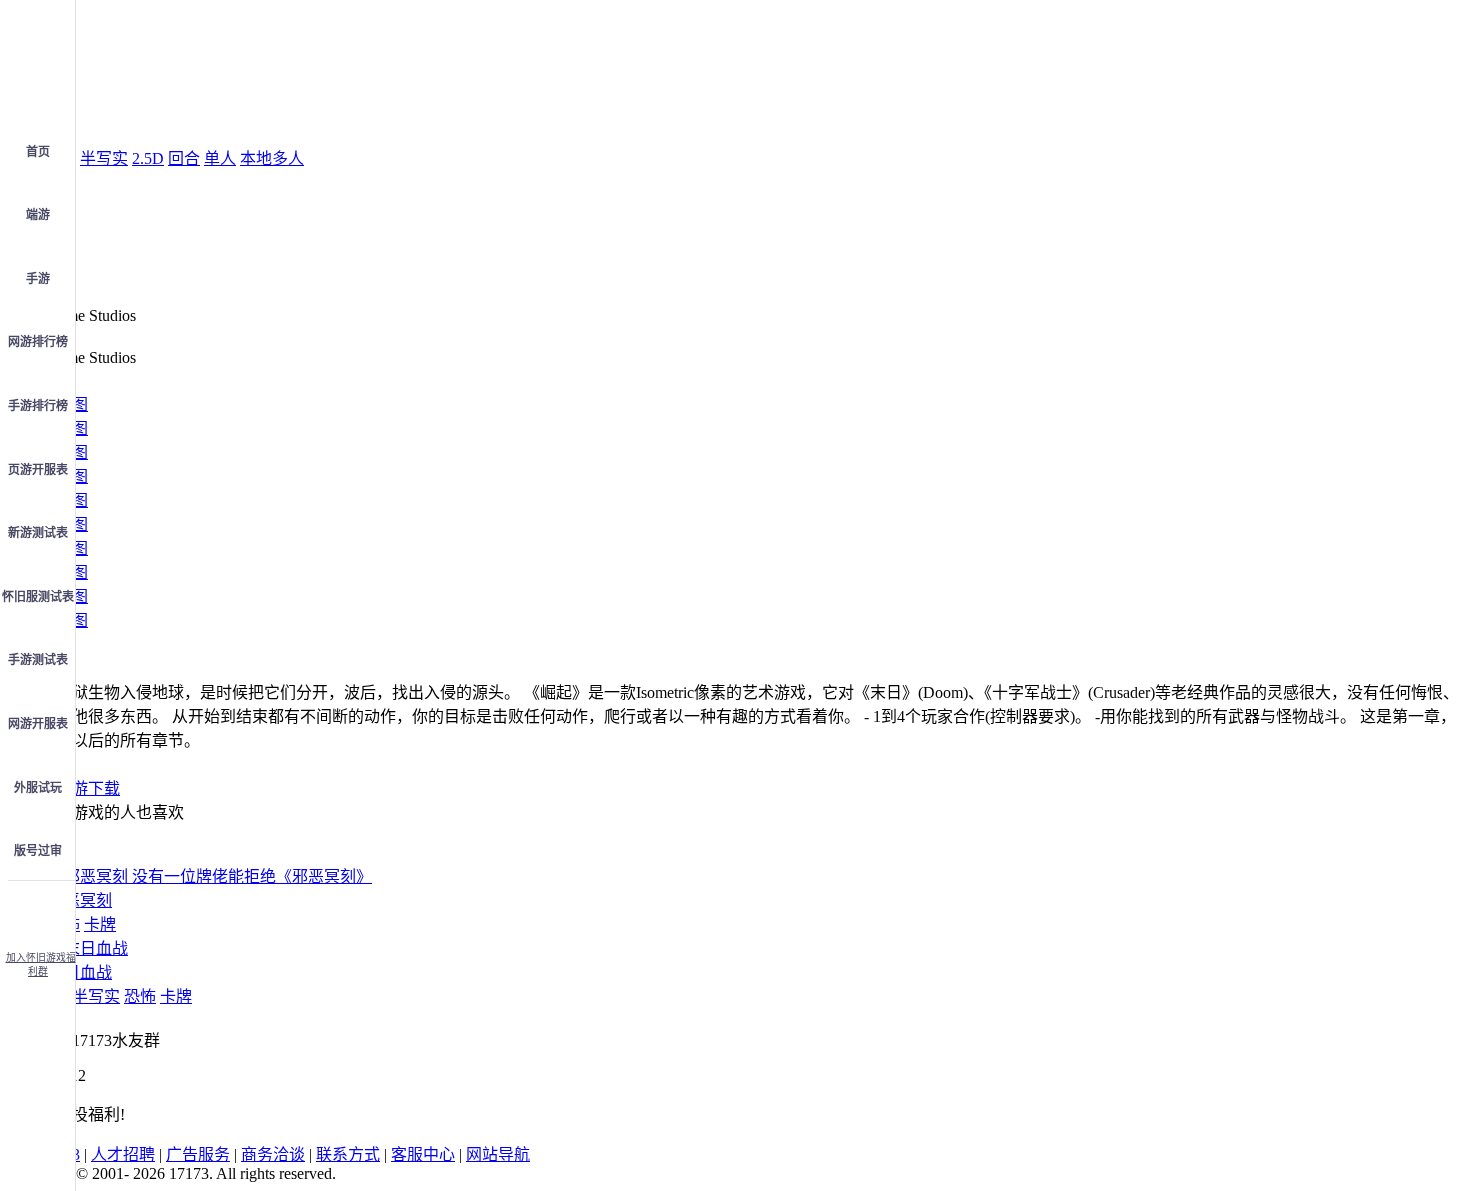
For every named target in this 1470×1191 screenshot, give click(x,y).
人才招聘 (123, 1154)
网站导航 (498, 1154)
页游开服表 (38, 470)
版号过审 (38, 851)
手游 (38, 279)
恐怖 (140, 996)
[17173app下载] (38, 910)
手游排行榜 (38, 406)
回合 (184, 158)
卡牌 (100, 924)
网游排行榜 (38, 342)
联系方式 (348, 1154)
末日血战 (80, 972)
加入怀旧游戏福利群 (41, 964)
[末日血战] (88, 948)
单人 (220, 158)
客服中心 (423, 1154)
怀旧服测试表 (38, 597)
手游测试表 (38, 660)
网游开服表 (38, 724)
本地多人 (272, 158)
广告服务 (198, 1154)
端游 (38, 215)
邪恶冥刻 (80, 900)
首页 (38, 152)
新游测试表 (38, 533)
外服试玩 (38, 788)
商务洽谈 (273, 1154)
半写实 (104, 158)
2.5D (148, 158)
